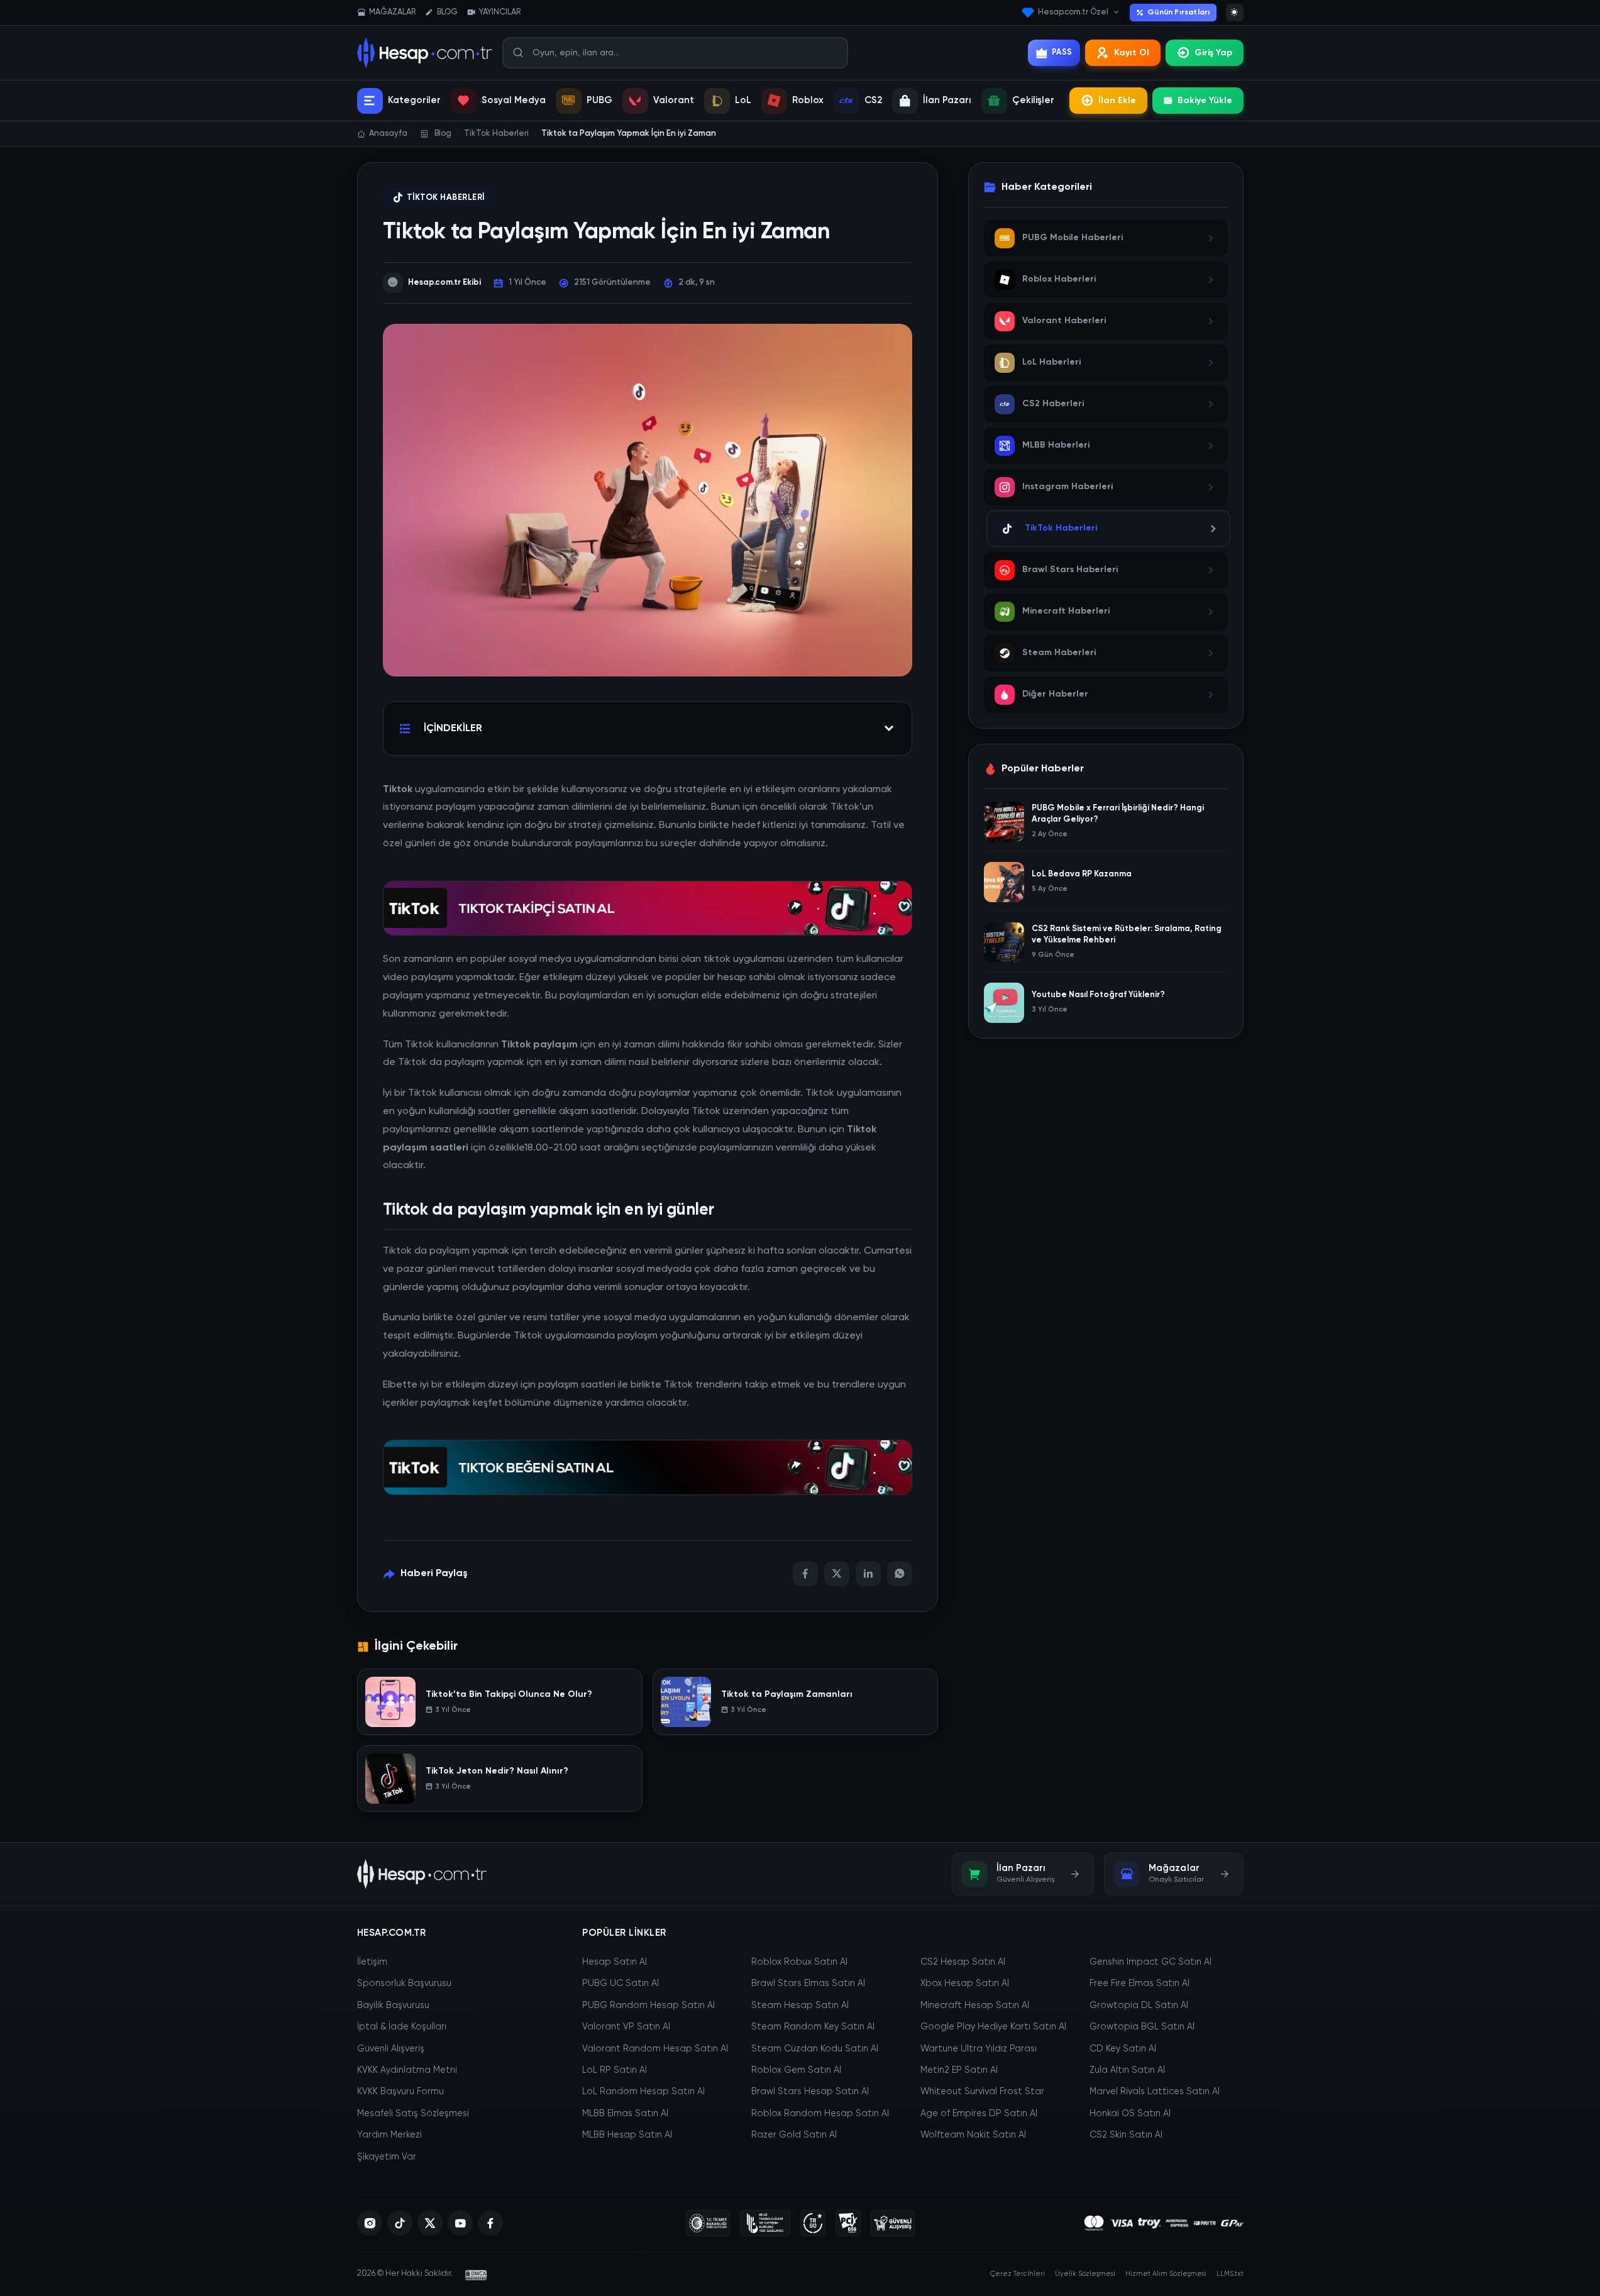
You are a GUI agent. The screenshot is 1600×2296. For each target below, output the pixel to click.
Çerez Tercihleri (1018, 2274)
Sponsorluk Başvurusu (404, 1984)
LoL (743, 100)
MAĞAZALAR (392, 12)
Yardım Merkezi (389, 2135)
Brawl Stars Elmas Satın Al (808, 1984)
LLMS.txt (1230, 2274)
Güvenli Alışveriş (391, 2049)
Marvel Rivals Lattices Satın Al (1155, 2092)
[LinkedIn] (868, 1574)
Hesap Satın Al (615, 1962)
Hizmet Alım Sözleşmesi (1166, 2274)
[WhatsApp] (900, 1574)
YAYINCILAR (500, 12)
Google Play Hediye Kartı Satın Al (993, 2027)
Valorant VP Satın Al (626, 2027)
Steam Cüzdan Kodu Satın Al (815, 2049)
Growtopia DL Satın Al (1139, 2006)
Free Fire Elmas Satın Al (1139, 1984)
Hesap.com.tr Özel (1073, 12)
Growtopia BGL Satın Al (1142, 2027)
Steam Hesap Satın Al (800, 2006)
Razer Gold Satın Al (794, 2135)
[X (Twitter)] (430, 2223)
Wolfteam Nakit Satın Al (973, 2135)
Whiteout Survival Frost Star (982, 2092)
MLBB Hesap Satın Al (627, 2135)
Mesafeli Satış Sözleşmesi (413, 2114)
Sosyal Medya (514, 100)
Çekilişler (1033, 100)
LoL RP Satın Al (615, 2070)
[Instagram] (370, 2223)
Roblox (808, 100)
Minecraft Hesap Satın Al (975, 2006)
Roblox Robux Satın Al (799, 1962)
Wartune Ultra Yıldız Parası (979, 2049)
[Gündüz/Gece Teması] (1235, 13)
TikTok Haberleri (446, 198)
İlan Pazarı (947, 100)
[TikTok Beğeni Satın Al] (648, 1466)
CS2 (873, 100)
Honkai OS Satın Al (1130, 2114)
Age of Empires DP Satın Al (979, 2114)
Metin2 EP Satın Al (959, 2070)
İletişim (372, 1962)
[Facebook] (805, 1574)
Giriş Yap (1213, 53)
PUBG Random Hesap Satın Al (648, 2006)
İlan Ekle (1117, 101)
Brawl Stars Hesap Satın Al (810, 2092)
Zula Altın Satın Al (1127, 2070)
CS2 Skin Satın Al (1126, 2135)
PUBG (599, 100)
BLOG (447, 12)
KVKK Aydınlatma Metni (407, 2070)
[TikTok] (400, 2223)
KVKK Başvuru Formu (400, 2092)
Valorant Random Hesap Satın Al (655, 2049)
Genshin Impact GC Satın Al (1150, 1962)
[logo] (422, 1874)
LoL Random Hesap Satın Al (643, 2092)
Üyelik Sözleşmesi (1085, 2274)
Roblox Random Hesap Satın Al (820, 2114)
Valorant (674, 100)
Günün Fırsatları (1178, 13)
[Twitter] (837, 1574)
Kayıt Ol (1132, 53)
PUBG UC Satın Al (621, 1984)
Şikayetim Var (387, 2157)
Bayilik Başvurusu (393, 2006)
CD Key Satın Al (1123, 2049)
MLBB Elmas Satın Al (625, 2114)
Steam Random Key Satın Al (813, 2027)
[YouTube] (460, 2223)
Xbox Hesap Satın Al (965, 1984)
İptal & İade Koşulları (402, 2027)
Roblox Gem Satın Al (796, 2070)
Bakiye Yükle (1205, 101)
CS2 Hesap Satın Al (963, 1962)
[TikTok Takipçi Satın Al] (648, 907)
